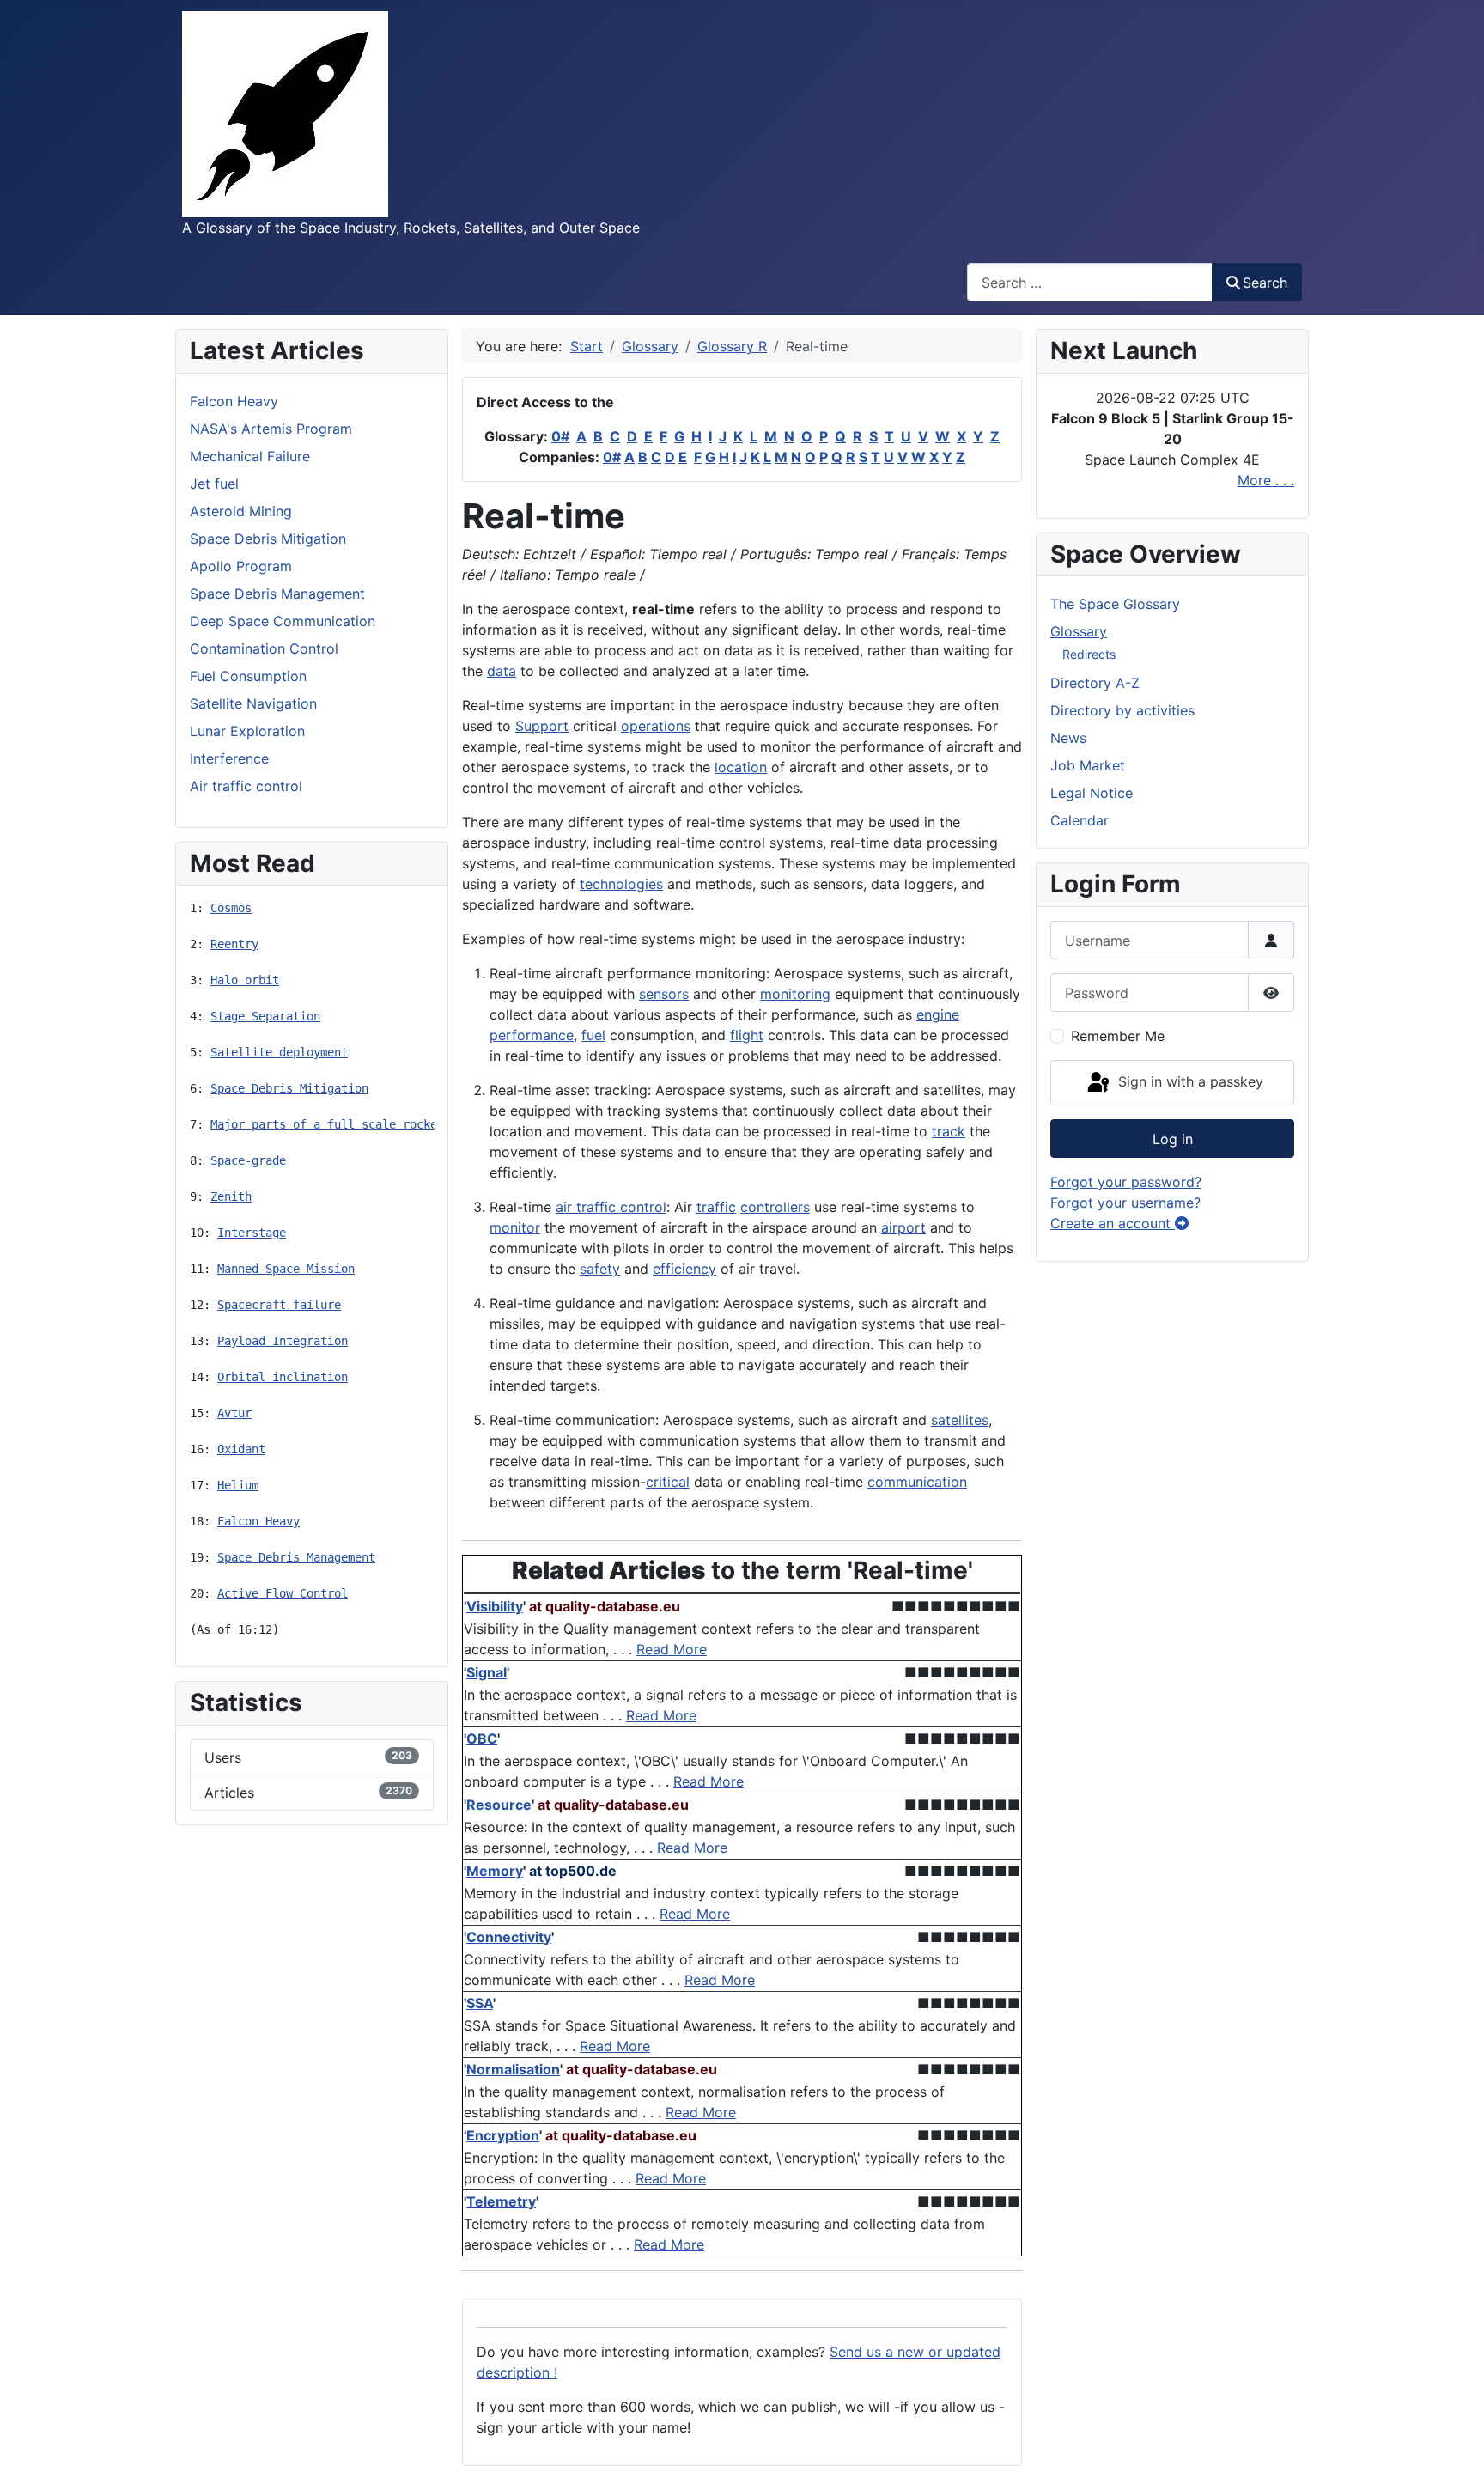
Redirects (1089, 654)
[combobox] (1090, 282)
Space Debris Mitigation (289, 1088)
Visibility (495, 1606)
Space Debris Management (296, 1557)
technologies (621, 884)
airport (903, 1227)
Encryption (503, 2135)
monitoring (795, 994)
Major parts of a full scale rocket (327, 1124)
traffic (716, 1207)
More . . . (1266, 480)
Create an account (1113, 1223)
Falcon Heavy (258, 1521)
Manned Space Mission (286, 1269)
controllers (775, 1207)
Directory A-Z (1095, 683)
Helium (238, 1485)
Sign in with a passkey (1189, 1081)
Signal (487, 1672)
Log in (1173, 1139)
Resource (499, 1805)
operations (656, 726)
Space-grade (248, 1160)
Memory (495, 1871)
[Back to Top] (1454, 2434)
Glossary (1079, 631)
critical (668, 1482)
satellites (960, 1420)
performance (532, 1035)
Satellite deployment (279, 1052)
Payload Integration (283, 1341)
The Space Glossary (1115, 604)
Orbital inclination (283, 1377)
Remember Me (1118, 1036)
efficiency (684, 1269)
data (502, 671)
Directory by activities (1122, 710)
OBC (482, 1738)
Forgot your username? (1125, 1203)
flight (747, 1035)
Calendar (1080, 820)
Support (542, 726)
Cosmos (231, 908)
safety (600, 1269)
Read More (672, 1649)
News (1068, 738)
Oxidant (241, 1449)
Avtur (234, 1413)
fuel (593, 1035)
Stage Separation (265, 1016)
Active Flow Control (283, 1593)
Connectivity (509, 1937)
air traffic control (611, 1207)
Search (1265, 283)
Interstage (252, 1233)
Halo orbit (245, 980)
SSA (480, 2003)
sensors (664, 994)
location (741, 767)
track (949, 1131)
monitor (515, 1227)
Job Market (1088, 765)
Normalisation (513, 2069)
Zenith (231, 1196)
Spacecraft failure (279, 1305)
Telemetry (501, 2201)
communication (917, 1482)
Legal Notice (1092, 793)
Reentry (234, 944)
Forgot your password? (1126, 1182)
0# (560, 436)
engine (938, 1014)
